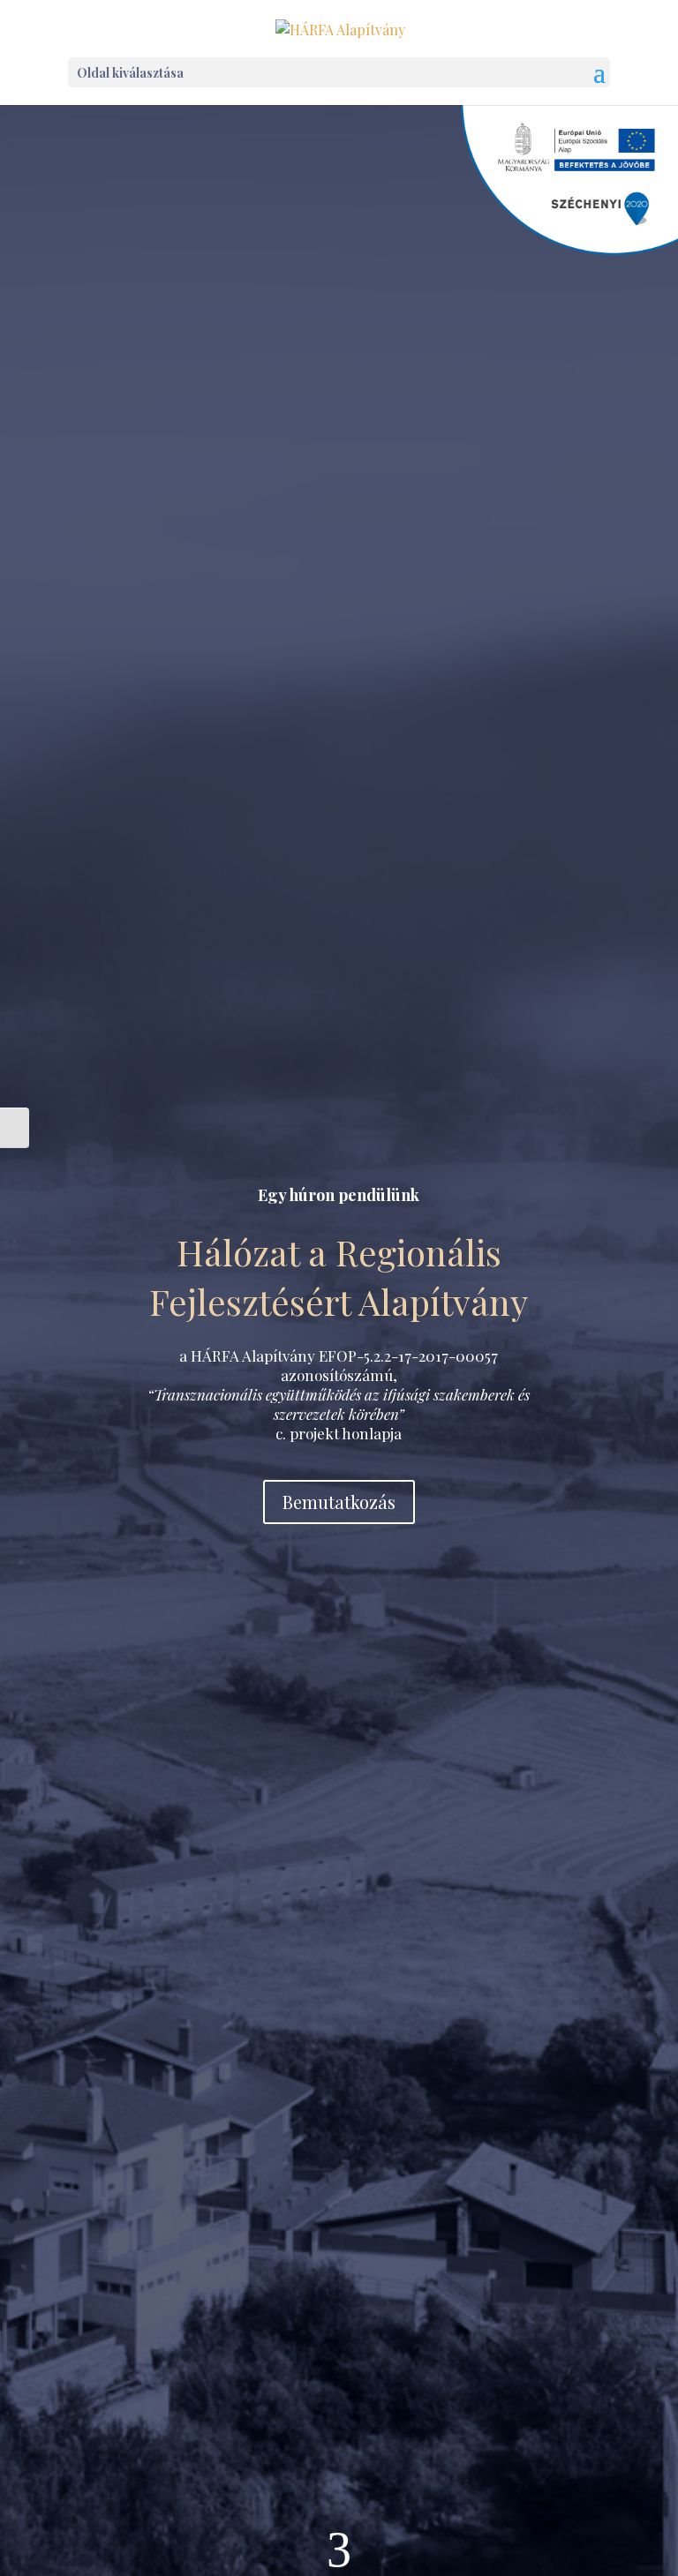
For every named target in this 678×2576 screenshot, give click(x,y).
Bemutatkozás (339, 1502)
